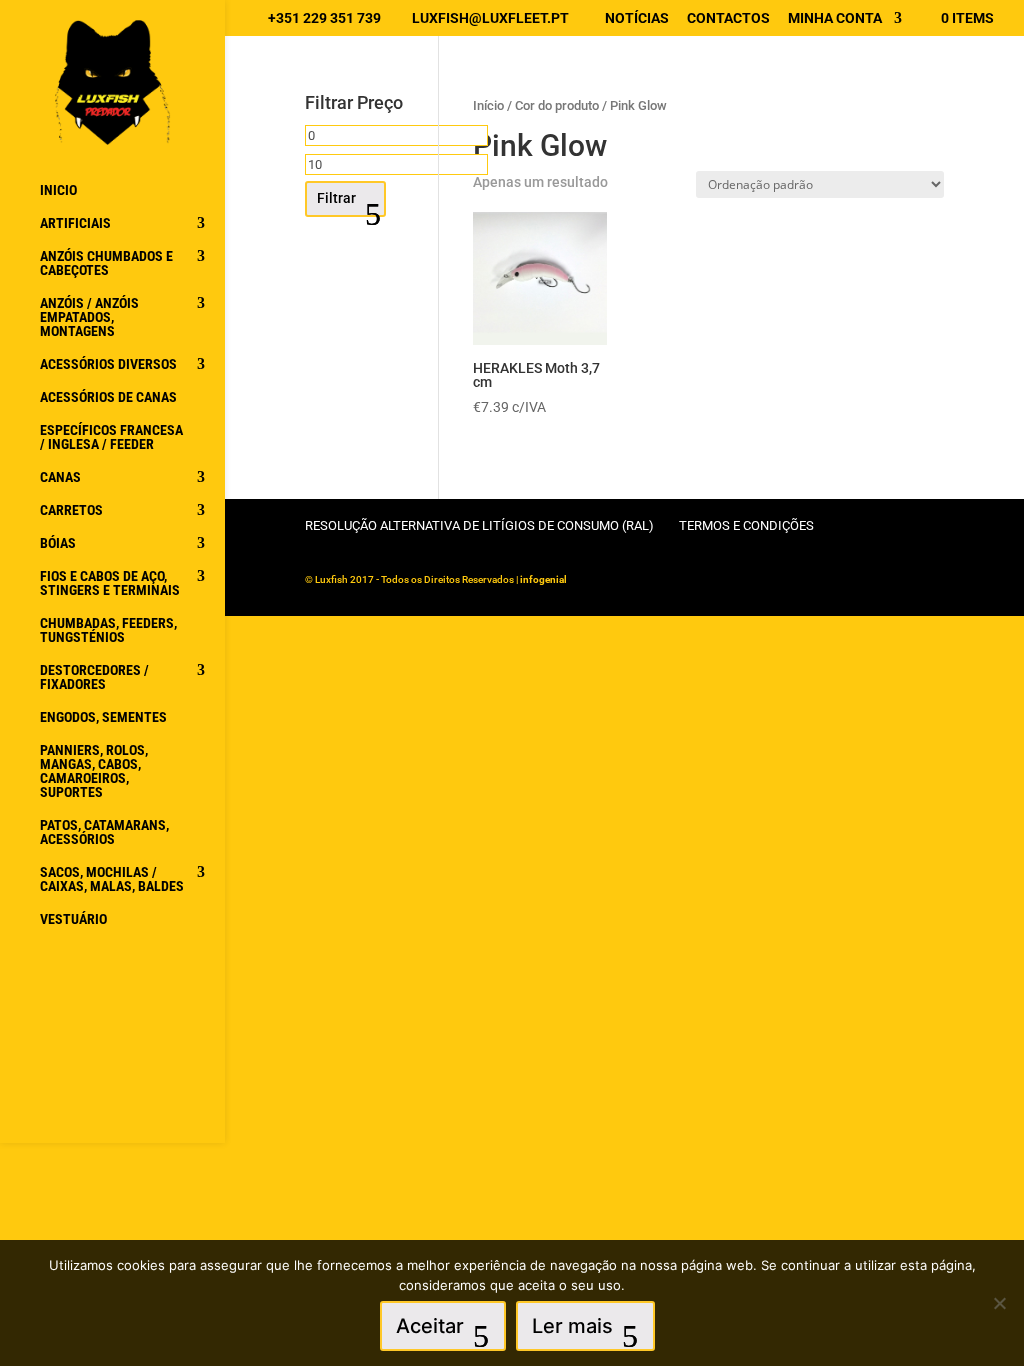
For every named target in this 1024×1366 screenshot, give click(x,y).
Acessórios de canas (108, 397)
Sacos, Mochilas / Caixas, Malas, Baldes (112, 879)
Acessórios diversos (108, 364)
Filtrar (336, 198)
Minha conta (835, 18)
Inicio (58, 190)
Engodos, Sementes (103, 717)
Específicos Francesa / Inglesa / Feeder (111, 437)
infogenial (543, 579)
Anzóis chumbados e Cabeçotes (106, 263)
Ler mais (572, 1326)
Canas (60, 477)
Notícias (637, 18)
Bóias (58, 543)
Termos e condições (746, 525)
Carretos (71, 510)
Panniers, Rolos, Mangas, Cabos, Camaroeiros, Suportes (94, 771)
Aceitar (430, 1326)
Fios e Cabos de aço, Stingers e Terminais (110, 583)
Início (488, 105)
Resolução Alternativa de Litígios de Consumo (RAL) (479, 525)
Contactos (728, 18)
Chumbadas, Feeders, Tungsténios (108, 630)
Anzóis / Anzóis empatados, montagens (89, 317)
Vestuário (73, 919)
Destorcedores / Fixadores (94, 677)
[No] (999, 1303)
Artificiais (75, 223)
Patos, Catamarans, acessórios (104, 832)
